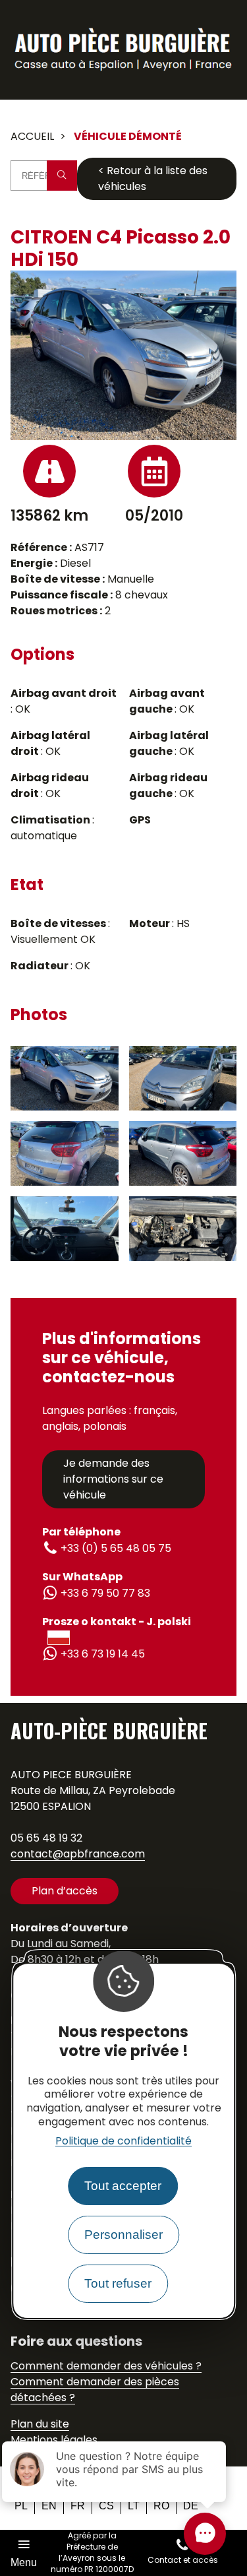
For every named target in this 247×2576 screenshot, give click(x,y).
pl (21, 2506)
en (49, 2506)
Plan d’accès (65, 1891)
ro (161, 2506)
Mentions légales (54, 2440)
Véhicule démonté (128, 136)
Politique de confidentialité (123, 2141)
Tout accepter (123, 2186)
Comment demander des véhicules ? (106, 2366)
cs (106, 2506)
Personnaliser (123, 2235)
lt (134, 2506)
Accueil (32, 136)
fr (78, 2506)
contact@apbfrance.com (78, 1854)
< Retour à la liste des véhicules (153, 178)
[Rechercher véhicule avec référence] (62, 176)
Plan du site (40, 2424)
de (191, 2506)
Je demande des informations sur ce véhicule (113, 1479)
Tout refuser (118, 2283)
